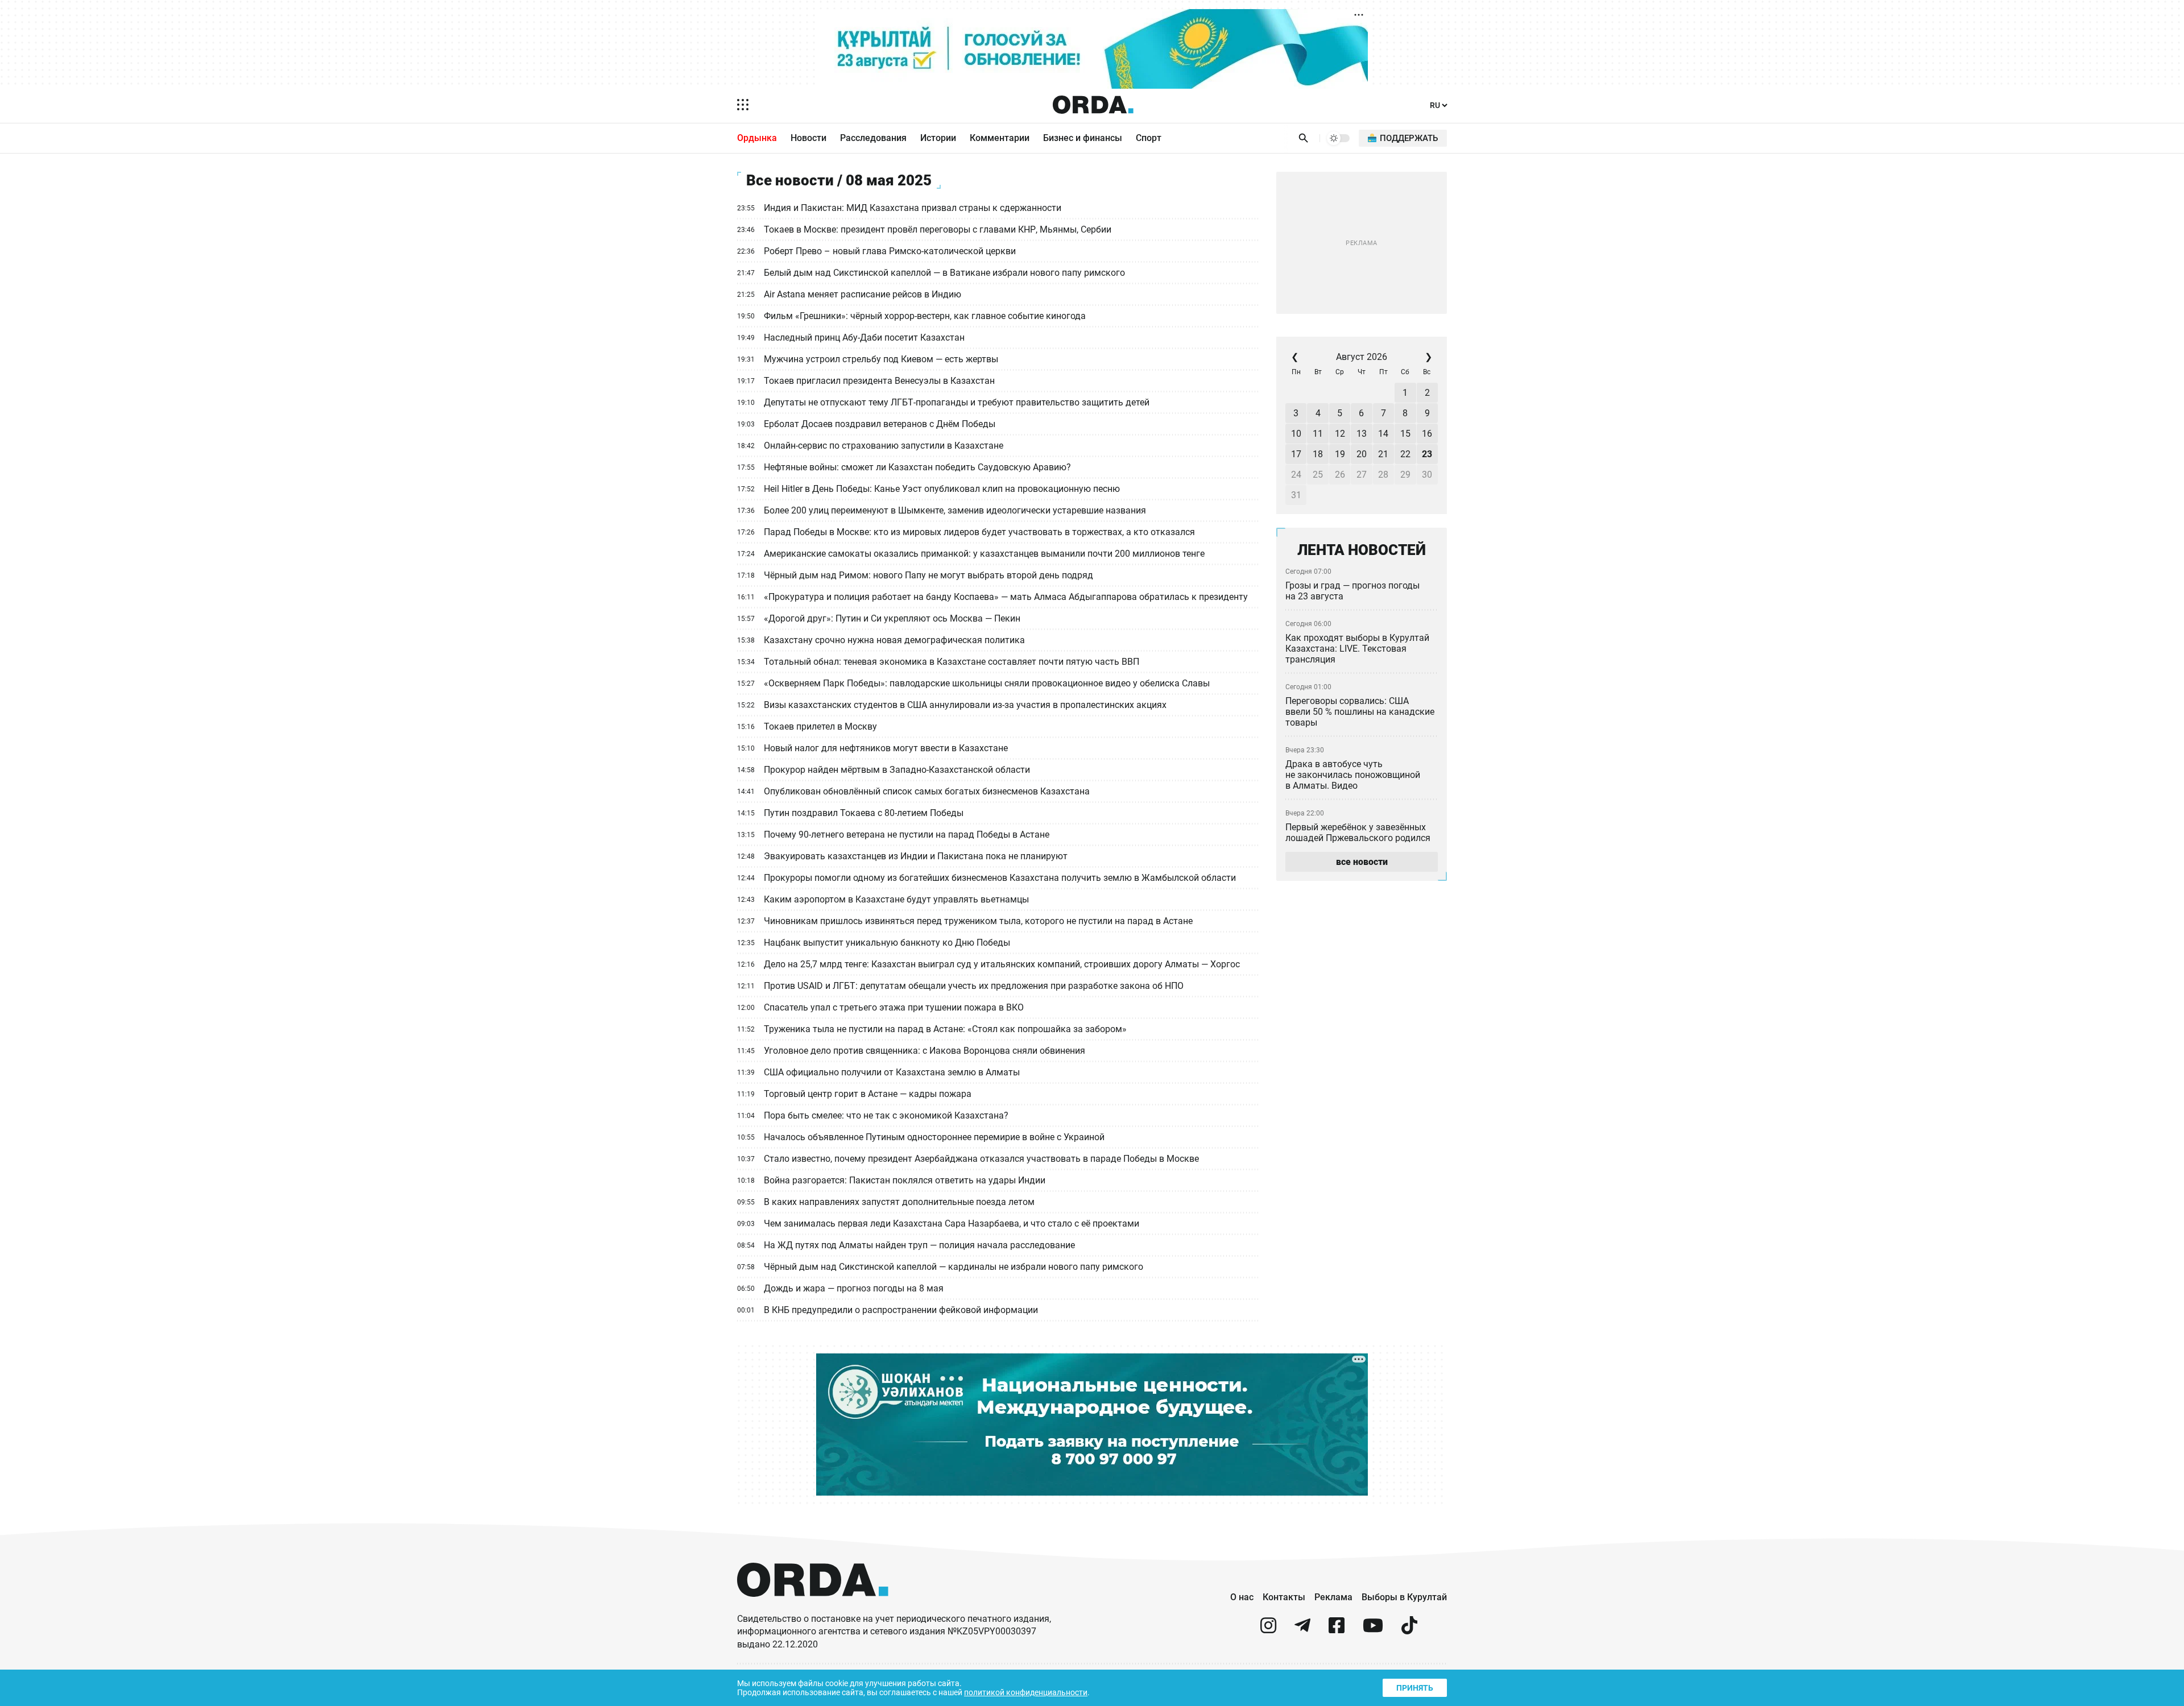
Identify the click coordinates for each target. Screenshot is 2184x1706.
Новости (808, 138)
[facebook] (1337, 1630)
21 (1383, 454)
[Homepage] (1093, 105)
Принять (1415, 1688)
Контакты (1284, 1597)
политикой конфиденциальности (1026, 1692)
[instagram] (1268, 1630)
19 (1340, 454)
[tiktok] (1409, 1630)
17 (1296, 454)
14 (1383, 434)
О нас (1242, 1597)
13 (1362, 434)
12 (1340, 434)
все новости (1362, 862)
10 (1296, 434)
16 (1427, 434)
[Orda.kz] (813, 1607)
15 (1405, 434)
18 (1318, 454)
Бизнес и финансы (1083, 138)
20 (1362, 454)
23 (1427, 454)
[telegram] (1302, 1630)
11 (1318, 434)
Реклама (1333, 1597)
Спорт (1149, 138)
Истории (938, 138)
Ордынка (757, 138)
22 (1405, 454)
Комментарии (1000, 138)
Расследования (873, 138)
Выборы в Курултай (1404, 1597)
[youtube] (1373, 1630)
